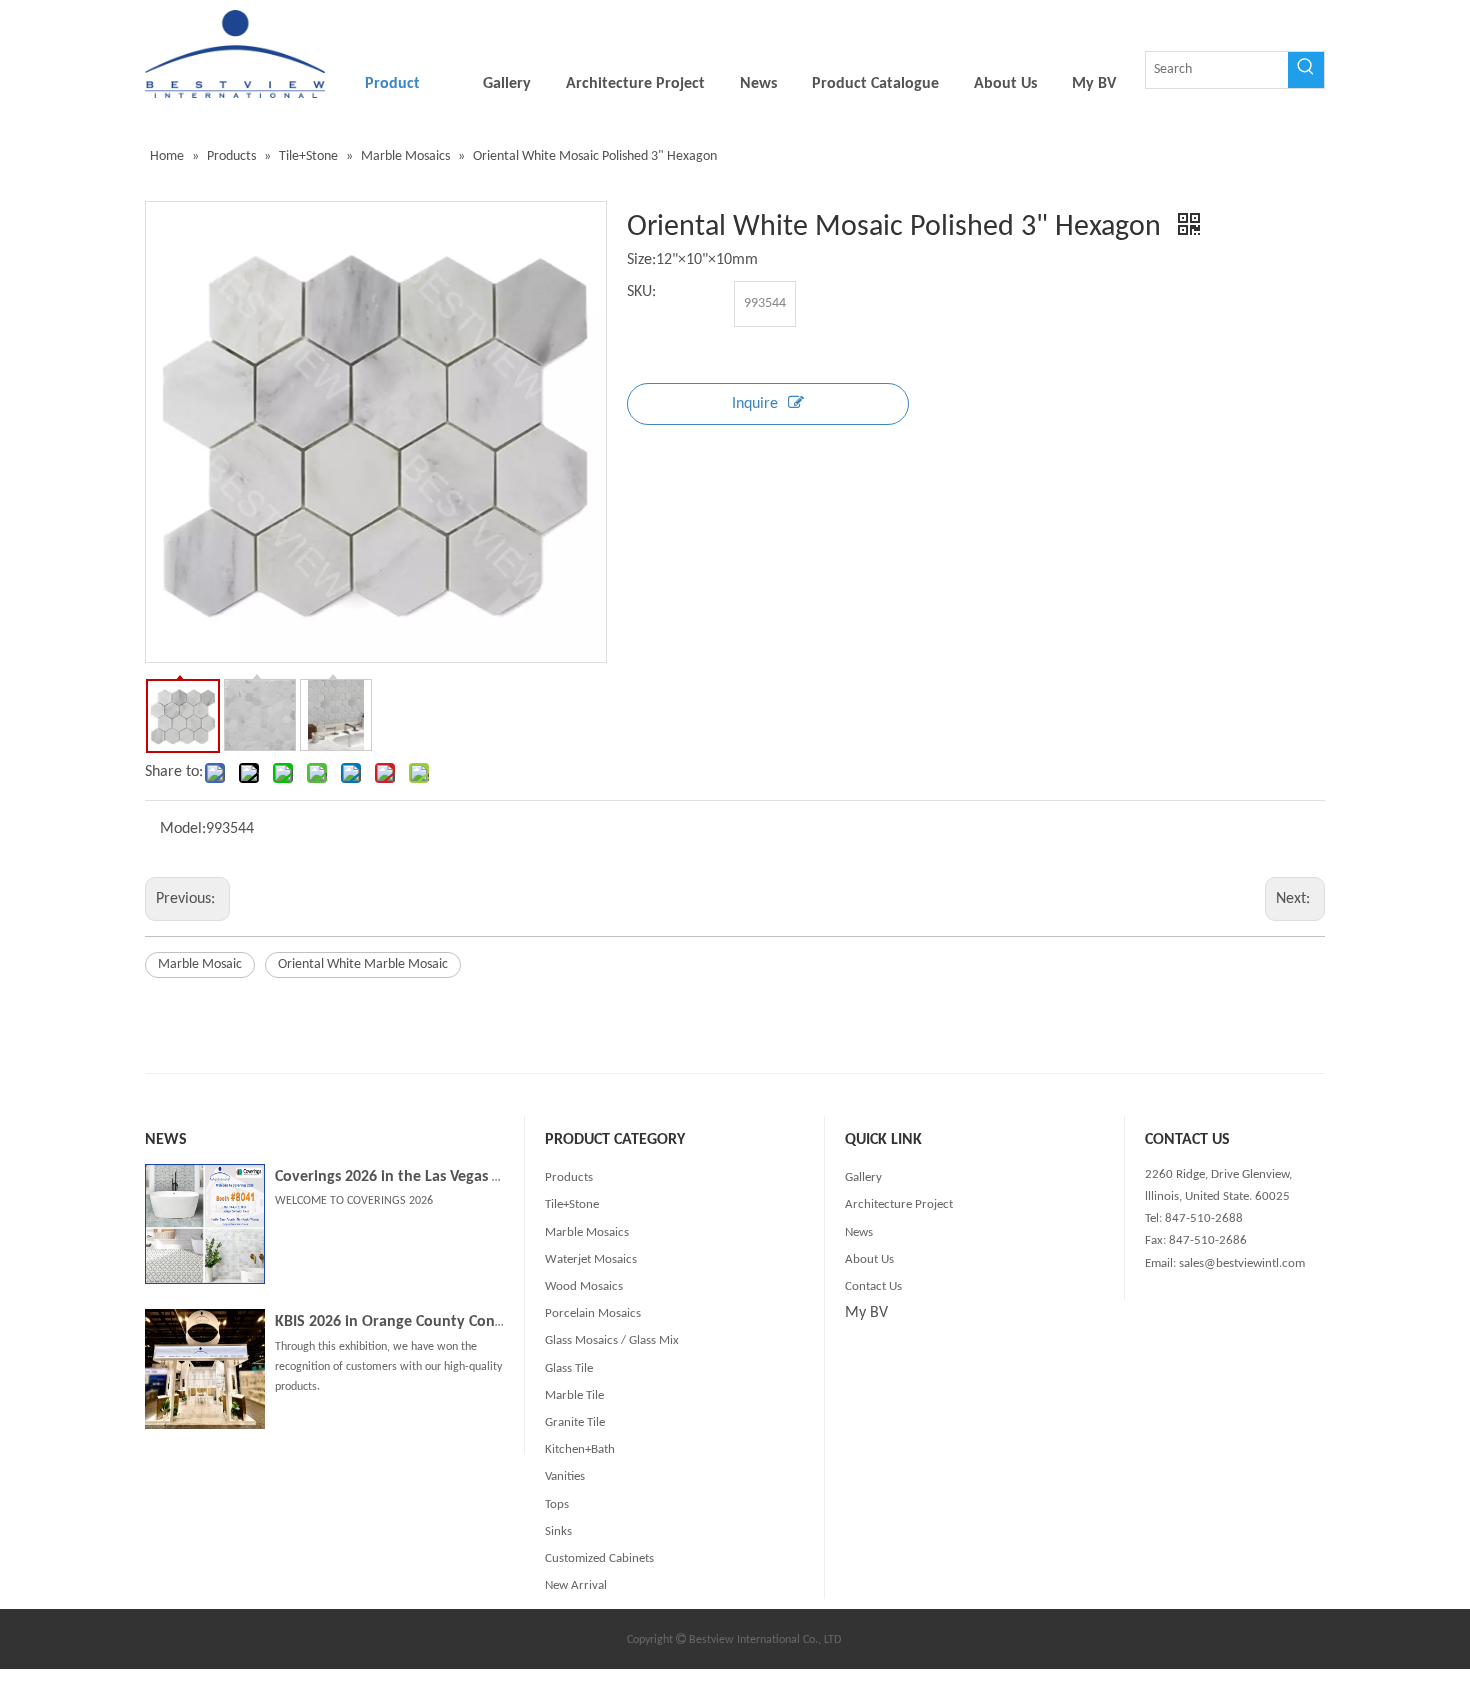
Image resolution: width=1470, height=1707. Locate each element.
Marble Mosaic (200, 964)
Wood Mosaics (584, 1286)
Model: (183, 829)
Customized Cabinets (599, 1558)
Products (569, 1177)
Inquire (755, 404)
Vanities (565, 1476)
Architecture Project (899, 1204)
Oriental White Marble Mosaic (363, 964)
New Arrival (576, 1585)
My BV (866, 1313)
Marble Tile (574, 1395)
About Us (869, 1259)
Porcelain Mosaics (593, 1313)
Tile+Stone (572, 1204)
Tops (557, 1504)
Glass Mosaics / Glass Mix (612, 1340)
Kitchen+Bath (580, 1449)
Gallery (863, 1177)
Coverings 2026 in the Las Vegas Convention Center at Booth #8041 (501, 1177)
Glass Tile (569, 1368)
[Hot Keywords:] (1306, 70)
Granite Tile (575, 1422)
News (859, 1232)
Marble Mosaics (587, 1232)
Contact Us (873, 1286)
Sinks (558, 1531)
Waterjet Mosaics (591, 1259)
